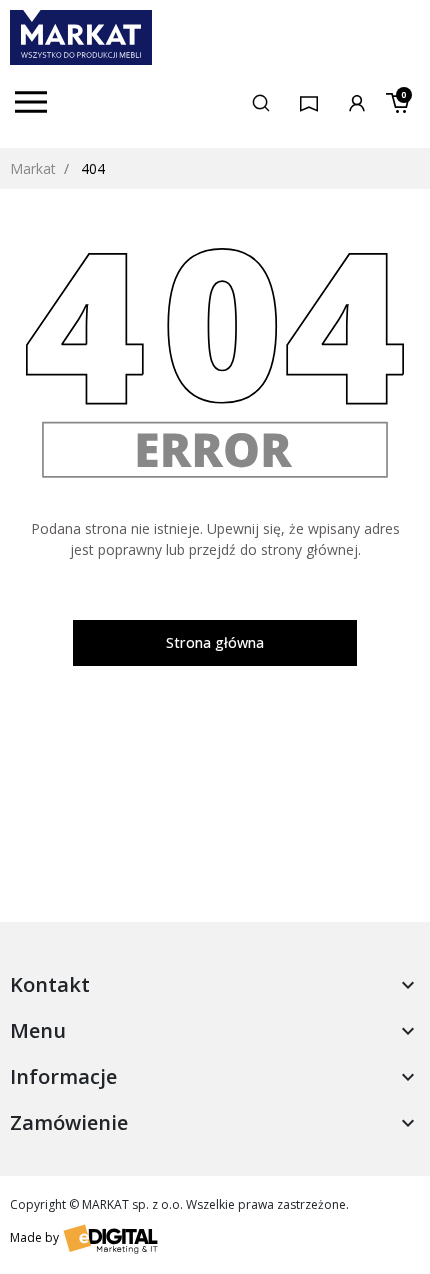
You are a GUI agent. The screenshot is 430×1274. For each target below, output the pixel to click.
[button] (261, 102)
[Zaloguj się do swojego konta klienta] (357, 101)
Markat (33, 168)
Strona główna (215, 642)
